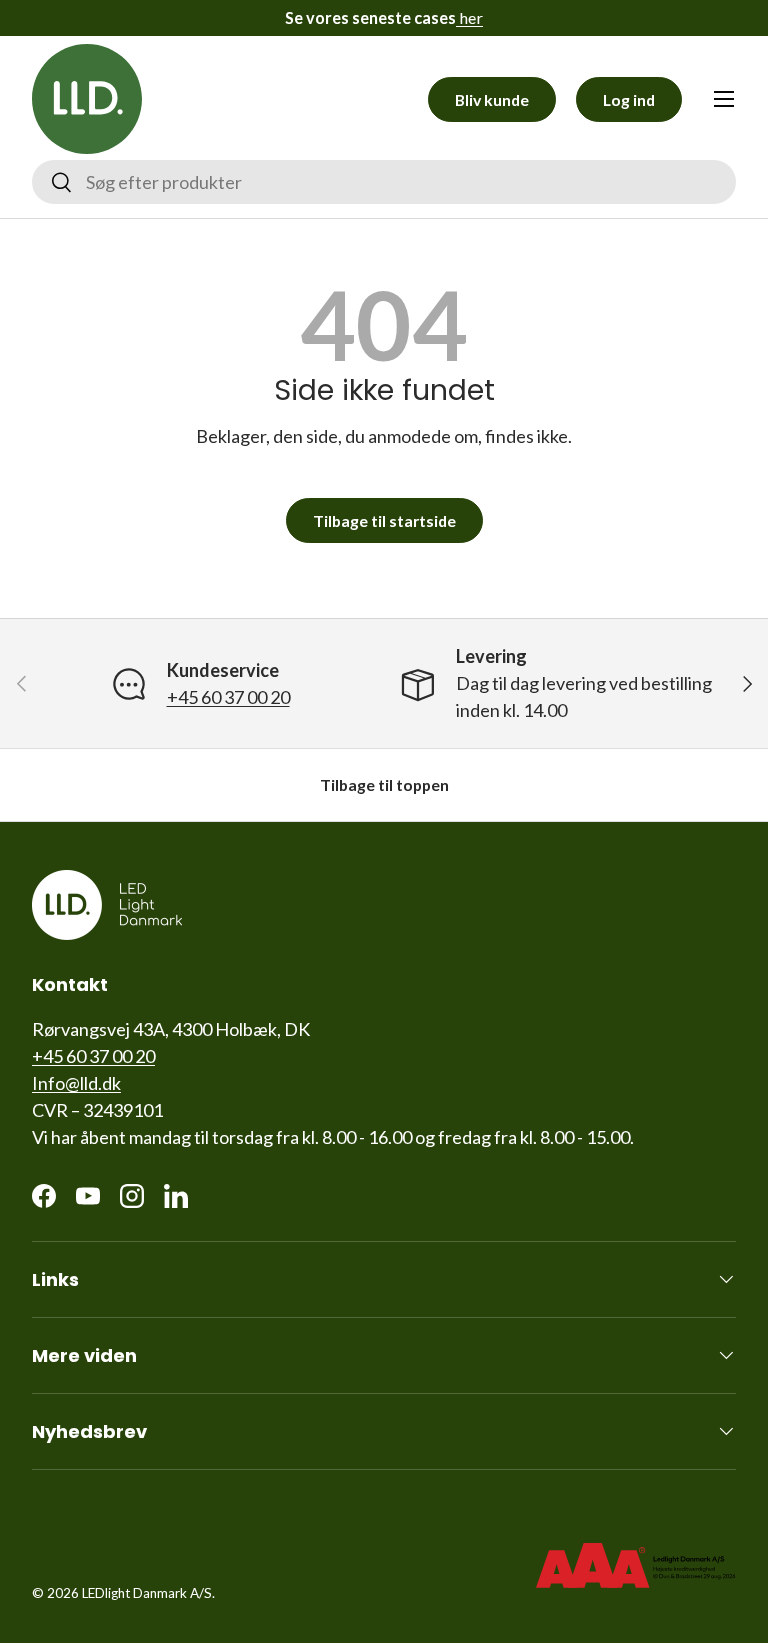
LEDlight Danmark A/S (147, 1593)
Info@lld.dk (76, 1083)
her (469, 17)
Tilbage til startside (384, 520)
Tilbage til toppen (384, 784)
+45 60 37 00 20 (228, 697)
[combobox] (384, 182)
